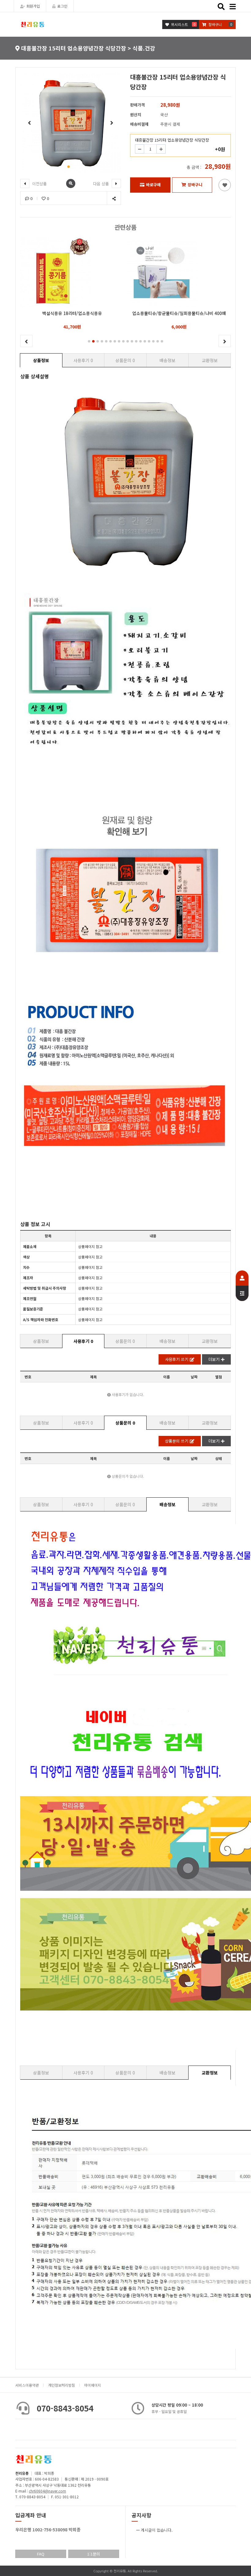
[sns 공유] (114, 198)
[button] (69, 167)
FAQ (41, 2554)
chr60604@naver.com (47, 2491)
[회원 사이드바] (242, 1286)
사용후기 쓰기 (177, 1359)
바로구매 (153, 185)
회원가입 (33, 6)
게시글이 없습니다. (157, 2530)
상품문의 (125, 360)
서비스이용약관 (27, 2385)
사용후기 (83, 360)
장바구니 (195, 185)
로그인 (62, 6)
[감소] (140, 149)
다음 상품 (102, 184)
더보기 (214, 1359)
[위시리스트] (225, 185)
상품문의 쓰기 (177, 1441)
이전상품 (39, 184)
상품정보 (41, 360)
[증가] (161, 149)
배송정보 (167, 360)
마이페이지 (93, 2385)
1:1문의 (94, 2554)
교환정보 (210, 360)
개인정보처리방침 (62, 2385)
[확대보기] (71, 183)
